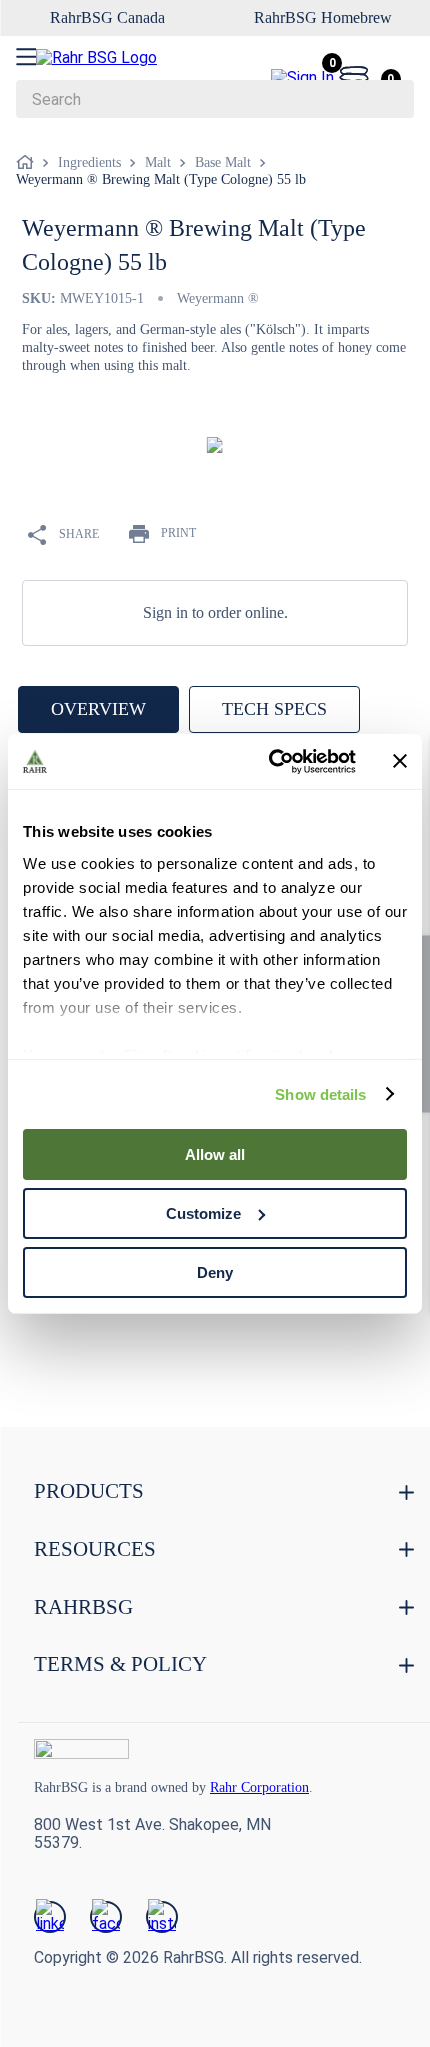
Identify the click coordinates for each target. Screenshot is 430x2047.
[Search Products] (389, 99)
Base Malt (223, 162)
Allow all (215, 1154)
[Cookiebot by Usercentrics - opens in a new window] (270, 761)
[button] (210, 1366)
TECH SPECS (274, 708)
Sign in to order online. (215, 612)
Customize (203, 1213)
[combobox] (215, 99)
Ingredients (89, 162)
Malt (158, 162)
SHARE (79, 533)
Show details (320, 1093)
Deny (215, 1271)
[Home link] (29, 163)
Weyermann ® (225, 298)
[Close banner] (400, 761)
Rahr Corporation (296, 1787)
